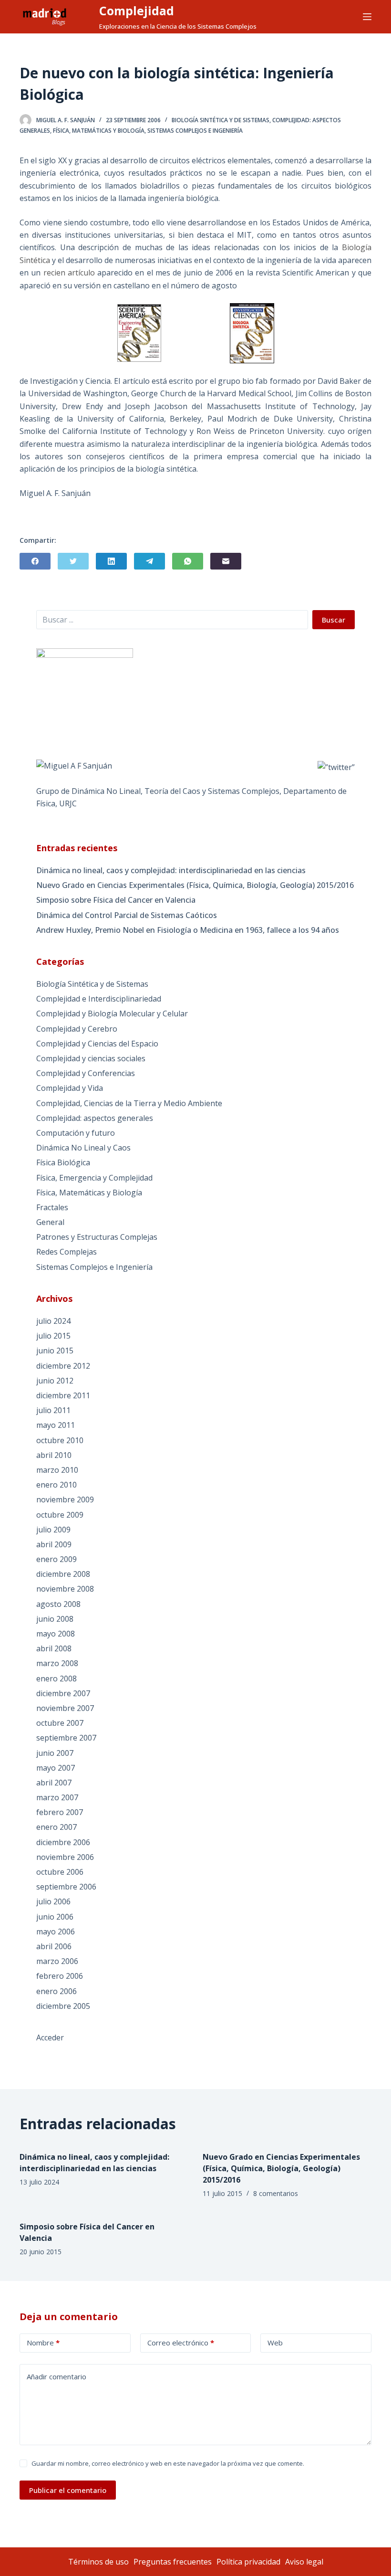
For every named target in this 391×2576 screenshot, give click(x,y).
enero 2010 (57, 1485)
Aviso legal (304, 2562)
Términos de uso (98, 2562)
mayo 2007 (56, 1768)
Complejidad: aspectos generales (95, 1118)
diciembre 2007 (63, 1693)
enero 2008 (57, 1679)
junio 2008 (55, 1619)
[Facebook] (35, 561)
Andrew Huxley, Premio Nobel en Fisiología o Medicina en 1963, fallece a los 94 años (188, 930)
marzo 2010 (57, 1470)
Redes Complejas (67, 1252)
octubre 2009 (60, 1515)
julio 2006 (53, 1901)
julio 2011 (53, 1410)
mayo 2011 (56, 1425)
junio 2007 (55, 1753)
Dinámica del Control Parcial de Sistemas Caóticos (127, 915)
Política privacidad (248, 2562)
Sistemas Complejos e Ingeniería (195, 131)
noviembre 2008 (65, 1589)
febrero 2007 (60, 1812)
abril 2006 (54, 1946)
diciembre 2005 (63, 2006)
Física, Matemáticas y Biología (99, 131)
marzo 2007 (57, 1797)
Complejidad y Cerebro (77, 1029)
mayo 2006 (56, 1932)
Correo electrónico (181, 2343)
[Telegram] (149, 561)
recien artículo (69, 273)
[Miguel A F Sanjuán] (74, 765)
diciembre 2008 (63, 1574)
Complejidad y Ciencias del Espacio (97, 1044)
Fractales (52, 1207)
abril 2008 (54, 1648)
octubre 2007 (60, 1723)
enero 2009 (57, 1559)
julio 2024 (53, 1321)
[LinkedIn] (111, 561)
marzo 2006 (57, 1961)
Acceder (50, 2038)
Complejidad (137, 11)
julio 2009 (53, 1530)
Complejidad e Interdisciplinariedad (99, 999)
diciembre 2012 (63, 1366)
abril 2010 (54, 1455)
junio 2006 (55, 1917)
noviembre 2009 (65, 1499)
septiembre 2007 (66, 1738)
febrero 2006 (60, 1976)
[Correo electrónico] (226, 561)
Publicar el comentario (68, 2490)
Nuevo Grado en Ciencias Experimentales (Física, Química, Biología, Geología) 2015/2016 (195, 885)
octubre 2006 (60, 1872)
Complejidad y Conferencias (86, 1073)
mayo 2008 (56, 1634)
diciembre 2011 (63, 1395)
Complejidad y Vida (70, 1088)
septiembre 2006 (66, 1887)
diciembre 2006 (63, 1842)
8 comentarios (276, 2193)
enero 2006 (57, 1991)
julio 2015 (53, 1336)
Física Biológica (63, 1162)
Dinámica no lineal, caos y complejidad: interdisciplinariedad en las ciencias (171, 870)
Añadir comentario (57, 2376)
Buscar (334, 620)
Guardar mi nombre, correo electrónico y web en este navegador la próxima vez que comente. (168, 2463)
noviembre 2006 (65, 1857)
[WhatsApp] (188, 561)
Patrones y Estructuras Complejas (97, 1237)
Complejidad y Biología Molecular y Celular (112, 1014)
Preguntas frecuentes (173, 2562)
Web (275, 2343)
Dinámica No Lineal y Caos (83, 1148)
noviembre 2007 (65, 1708)
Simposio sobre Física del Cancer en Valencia (116, 900)
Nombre (43, 2343)
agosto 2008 (58, 1604)
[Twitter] (73, 561)
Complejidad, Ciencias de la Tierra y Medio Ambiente (129, 1103)
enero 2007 (57, 1827)
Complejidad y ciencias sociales (91, 1058)
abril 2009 (54, 1544)
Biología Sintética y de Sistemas (221, 120)
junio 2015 (55, 1351)
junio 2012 (55, 1381)
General (50, 1222)
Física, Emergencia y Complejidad (94, 1178)
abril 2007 (54, 1783)
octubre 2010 (60, 1440)
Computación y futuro (76, 1133)
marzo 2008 (57, 1663)
